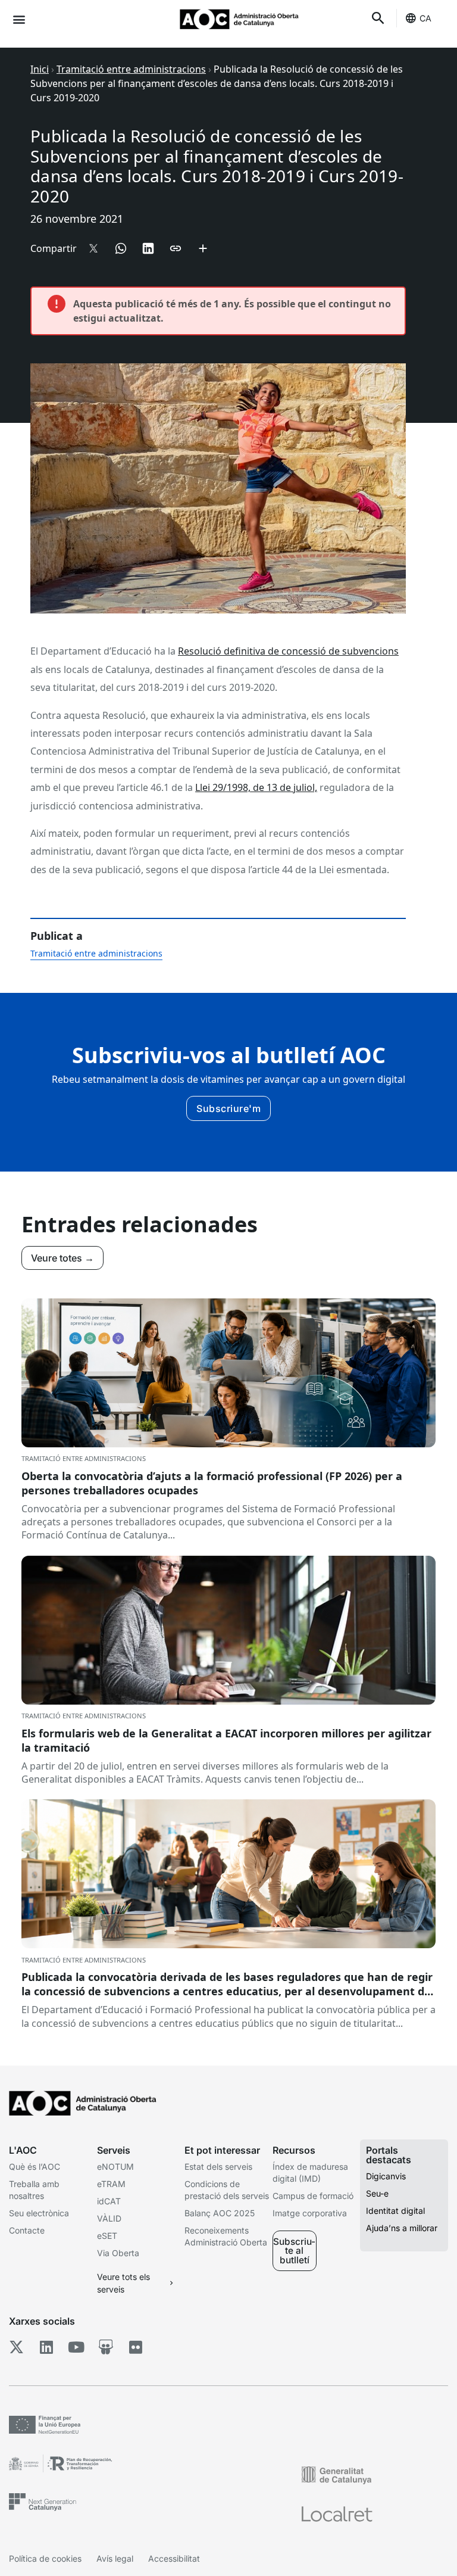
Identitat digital (395, 2211)
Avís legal (115, 2558)
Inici (40, 69)
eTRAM (111, 2184)
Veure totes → (62, 1258)
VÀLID (109, 2218)
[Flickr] (135, 2347)
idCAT (109, 2201)
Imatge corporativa (310, 2213)
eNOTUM (115, 2167)
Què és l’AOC (35, 2167)
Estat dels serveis (218, 2167)
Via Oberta (118, 2253)
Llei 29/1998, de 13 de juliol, (256, 787)
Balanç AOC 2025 (220, 2213)
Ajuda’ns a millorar (402, 2228)
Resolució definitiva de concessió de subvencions (288, 651)
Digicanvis (386, 2176)
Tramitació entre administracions (131, 69)
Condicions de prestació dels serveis (227, 2190)
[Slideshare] (106, 2347)
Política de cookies (45, 2558)
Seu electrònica (39, 2213)
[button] (19, 19)
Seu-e (377, 2193)
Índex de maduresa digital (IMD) (310, 2172)
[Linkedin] (46, 2347)
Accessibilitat (174, 2558)
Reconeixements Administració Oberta (226, 2236)
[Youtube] (76, 2347)
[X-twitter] (16, 2347)
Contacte (27, 2230)
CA (425, 18)
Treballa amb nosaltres (34, 2190)
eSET (107, 2236)
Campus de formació (313, 2196)
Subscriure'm (228, 1108)
